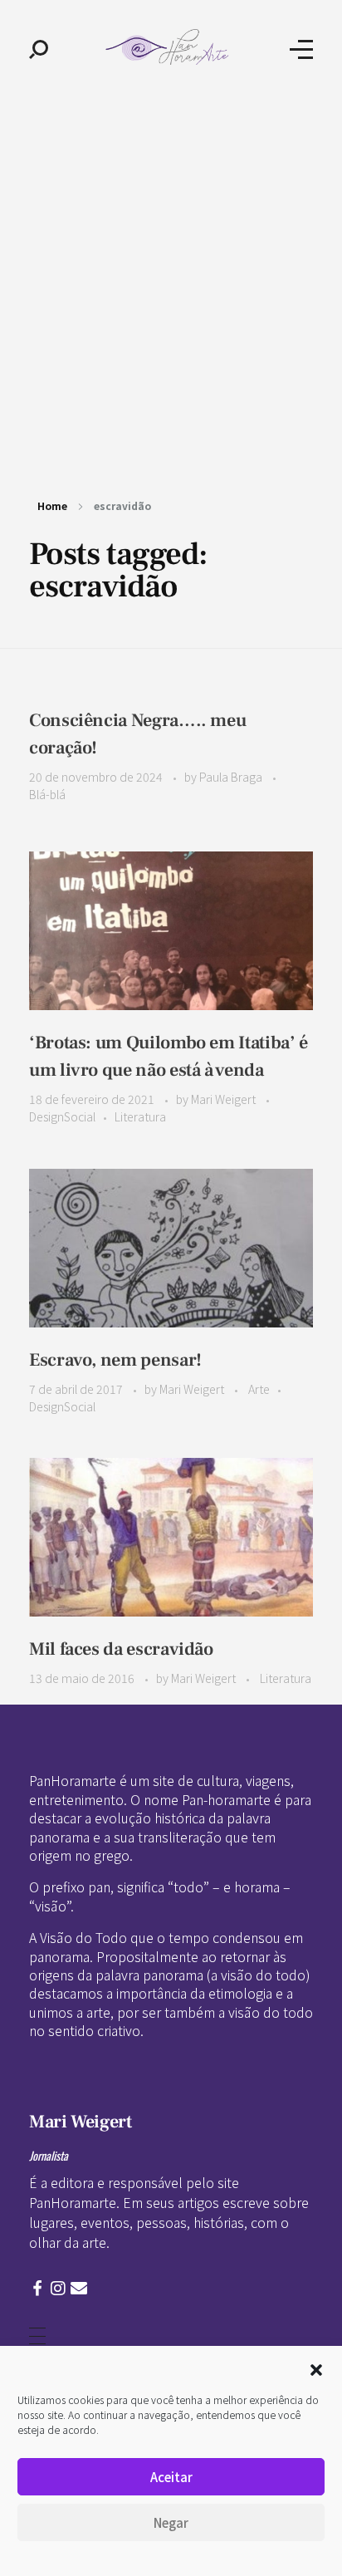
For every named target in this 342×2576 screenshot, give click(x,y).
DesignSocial (62, 1116)
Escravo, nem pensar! (115, 1360)
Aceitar (171, 2477)
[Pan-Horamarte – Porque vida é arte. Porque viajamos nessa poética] (169, 47)
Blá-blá (47, 794)
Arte (259, 1389)
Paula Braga (232, 777)
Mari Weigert (225, 1099)
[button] (316, 2367)
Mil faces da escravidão (121, 1649)
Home (52, 505)
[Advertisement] (171, 277)
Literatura (140, 1116)
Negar (171, 2522)
